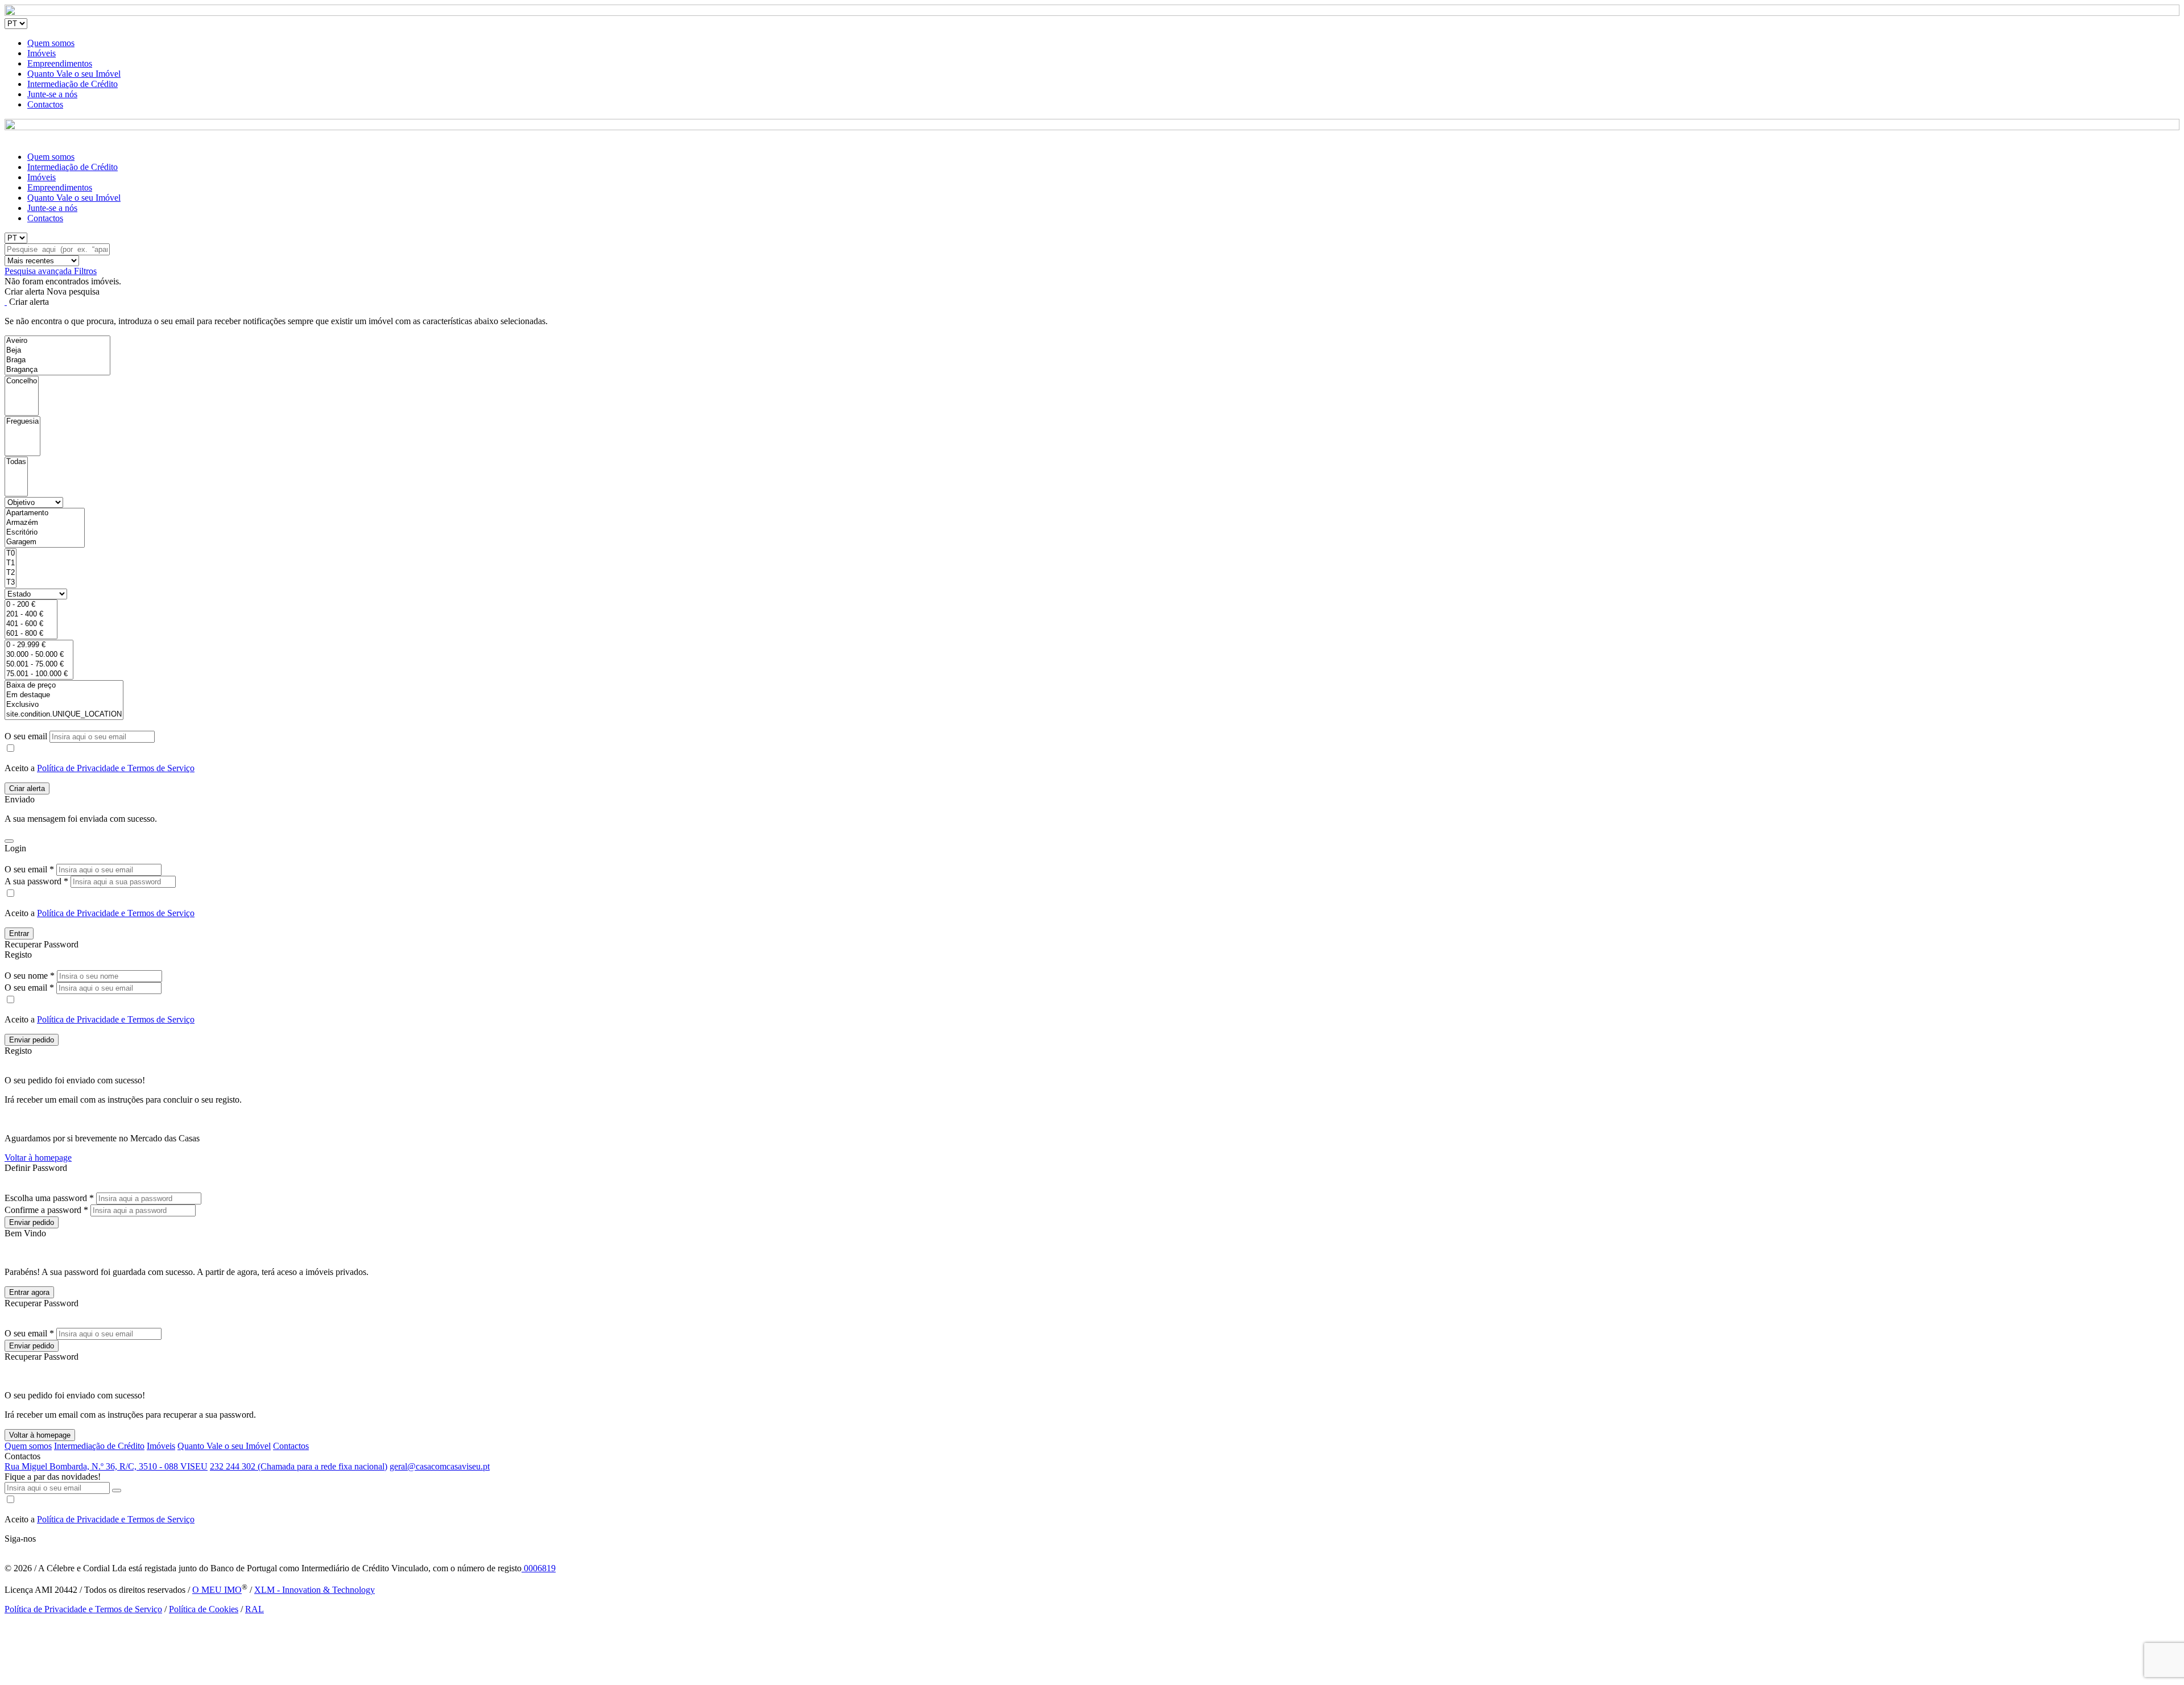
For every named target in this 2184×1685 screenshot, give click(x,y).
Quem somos (51, 43)
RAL (255, 1609)
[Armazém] (45, 523)
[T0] (11, 554)
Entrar (19, 933)
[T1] (11, 563)
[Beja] (57, 351)
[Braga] (57, 360)
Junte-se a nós (52, 94)
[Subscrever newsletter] (117, 1491)
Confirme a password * (46, 1210)
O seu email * (29, 869)
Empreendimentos (60, 63)
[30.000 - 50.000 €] (39, 655)
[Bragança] (57, 370)
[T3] (11, 583)
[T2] (11, 573)
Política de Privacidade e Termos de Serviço (116, 768)
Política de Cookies (204, 1609)
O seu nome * (30, 976)
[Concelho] (22, 381)
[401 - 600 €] (31, 624)
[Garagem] (45, 542)
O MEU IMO (217, 1590)
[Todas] (16, 462)
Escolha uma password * (49, 1198)
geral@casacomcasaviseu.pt (440, 1466)
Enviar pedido (32, 1040)
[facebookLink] (5, 1549)
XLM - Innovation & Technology (315, 1590)
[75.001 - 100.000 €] (39, 674)
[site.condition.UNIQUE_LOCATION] (64, 715)
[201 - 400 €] (31, 614)
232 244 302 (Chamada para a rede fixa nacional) (299, 1466)
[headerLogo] (1092, 13)
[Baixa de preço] (64, 686)
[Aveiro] (57, 341)
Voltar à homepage (38, 1158)
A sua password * (36, 881)
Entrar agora (29, 1292)
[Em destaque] (64, 695)
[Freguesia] (22, 422)
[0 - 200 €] (31, 605)
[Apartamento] (45, 513)
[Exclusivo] (64, 705)
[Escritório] (45, 533)
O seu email (27, 736)
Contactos (45, 104)
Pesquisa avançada (39, 271)
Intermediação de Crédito (73, 84)
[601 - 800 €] (31, 634)
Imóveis (42, 53)
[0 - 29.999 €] (39, 645)
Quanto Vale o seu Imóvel (74, 74)
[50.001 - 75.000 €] (39, 665)
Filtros (85, 271)
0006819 (539, 1568)
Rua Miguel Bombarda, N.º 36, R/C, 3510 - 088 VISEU (106, 1466)
